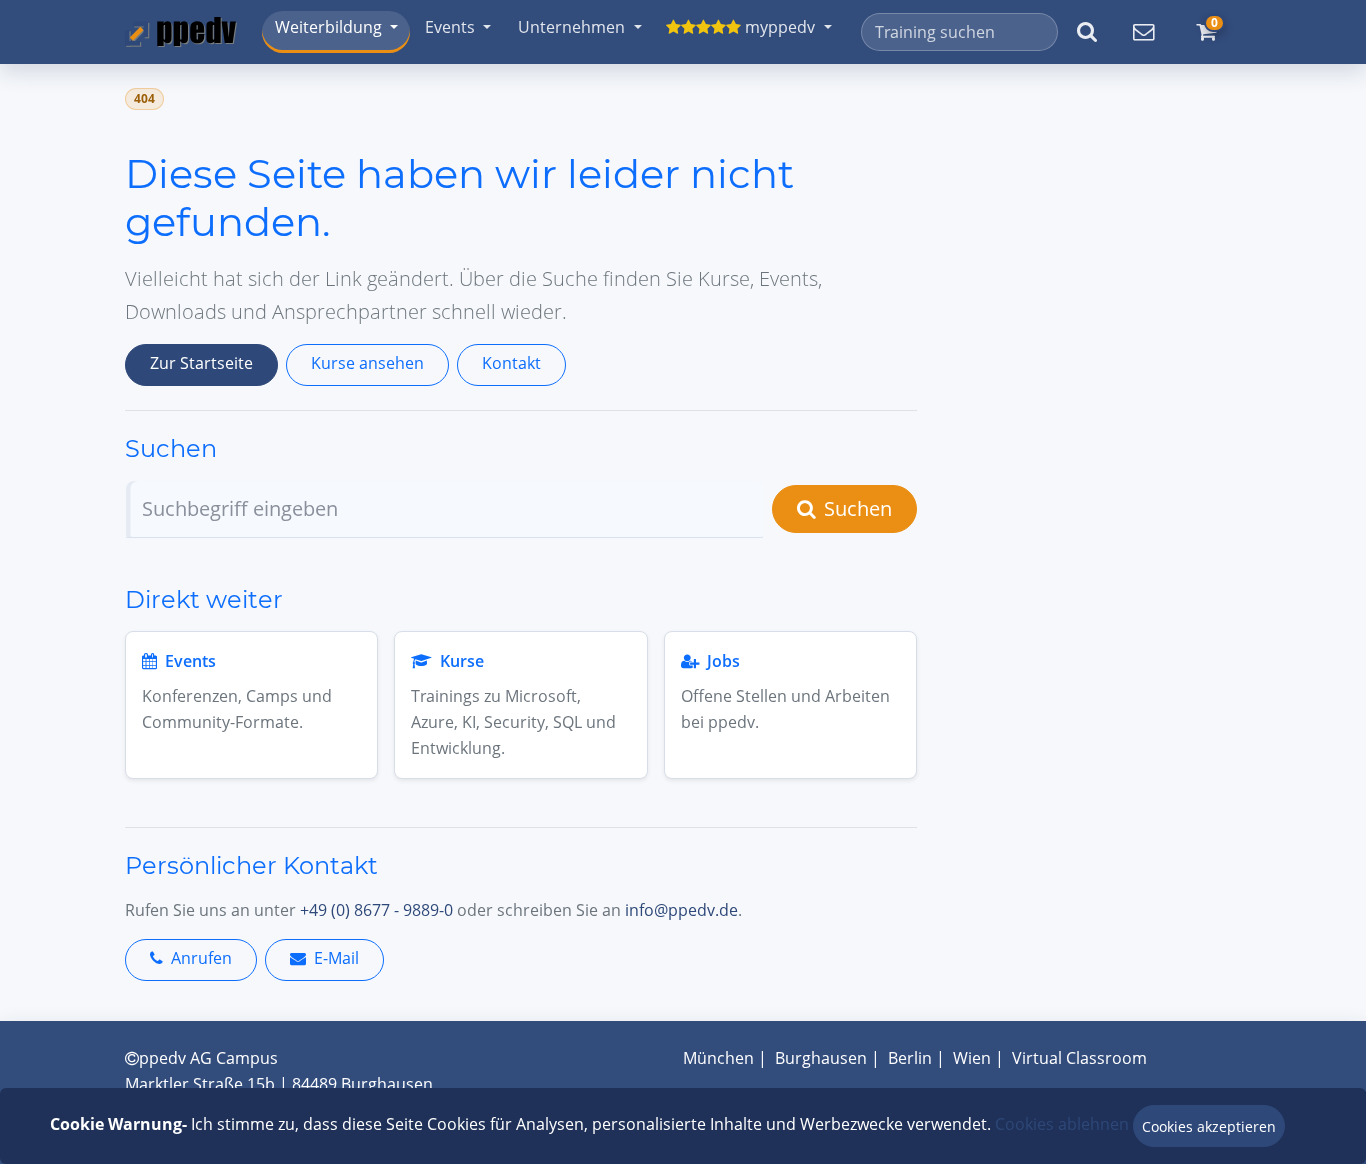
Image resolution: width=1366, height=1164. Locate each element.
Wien (972, 1058)
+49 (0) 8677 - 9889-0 (376, 910)
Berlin (910, 1058)
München (718, 1058)
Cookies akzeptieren (1209, 1126)
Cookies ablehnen (1062, 1124)
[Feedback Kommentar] (1143, 32)
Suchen (858, 508)
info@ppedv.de (681, 910)
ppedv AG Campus (208, 1058)
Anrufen (201, 958)
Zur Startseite (201, 363)
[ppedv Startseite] (181, 31)
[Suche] (1086, 32)
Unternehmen (571, 27)
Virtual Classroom (1079, 1058)
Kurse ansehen (367, 363)
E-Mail (336, 958)
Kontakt (511, 363)
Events (450, 27)
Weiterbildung (328, 27)
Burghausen (821, 1058)
